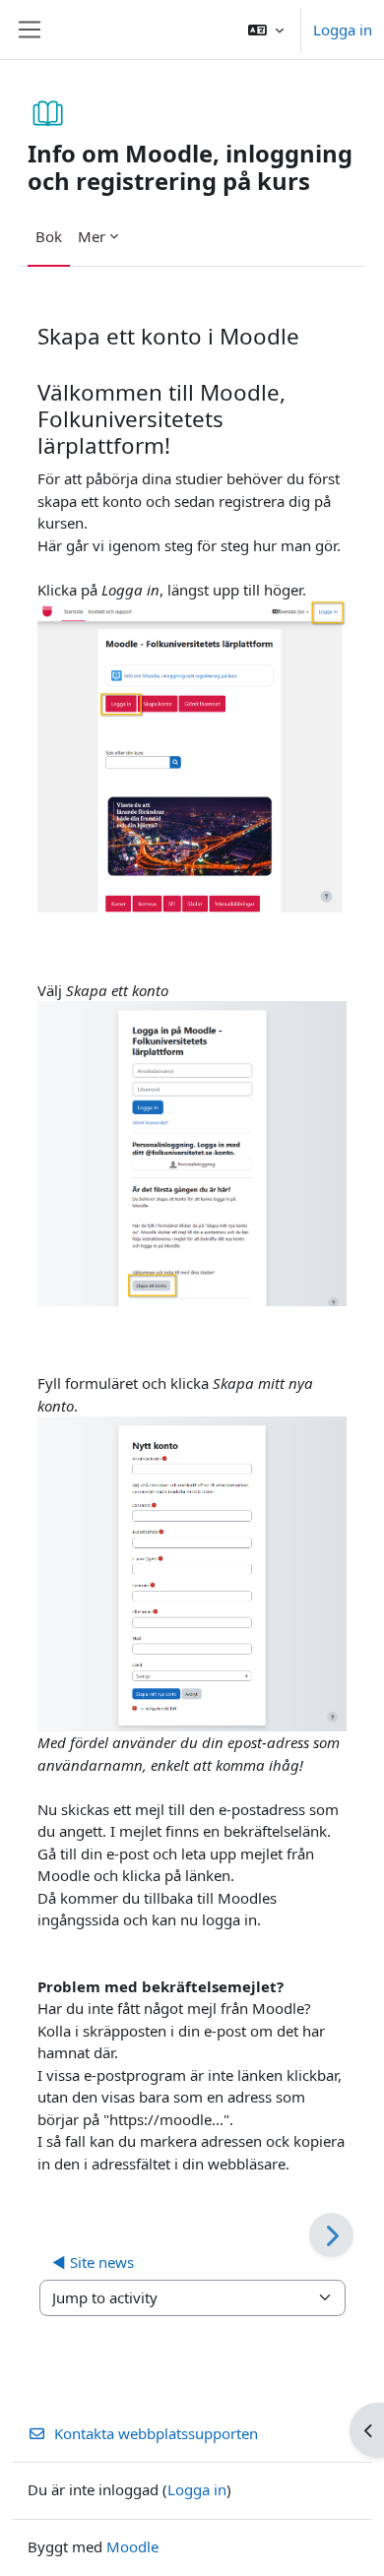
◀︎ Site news (93, 2262)
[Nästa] (331, 2235)
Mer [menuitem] (92, 236)
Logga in (343, 30)
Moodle (132, 2546)
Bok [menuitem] (49, 236)
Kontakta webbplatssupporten (156, 2433)
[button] (266, 30)
